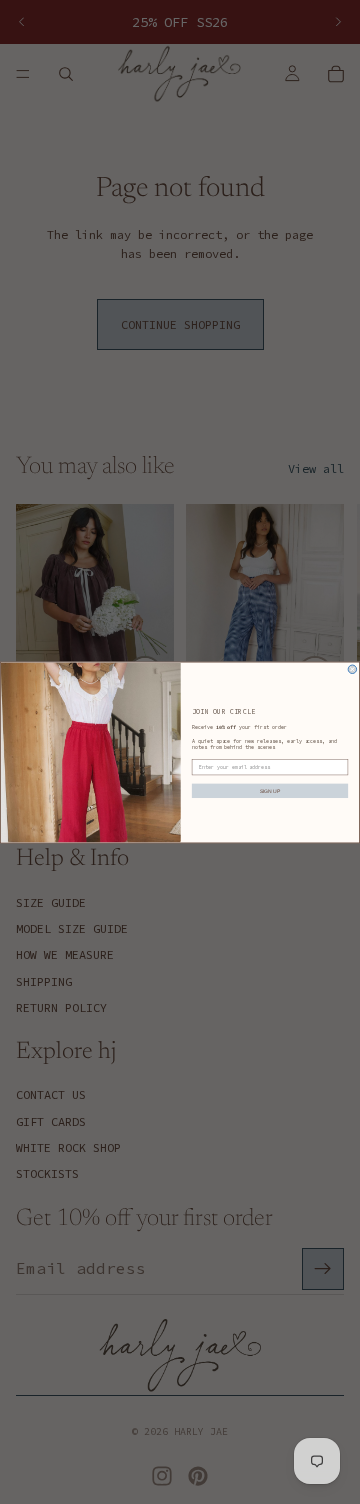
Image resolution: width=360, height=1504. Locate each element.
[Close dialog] (352, 669)
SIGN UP (270, 790)
